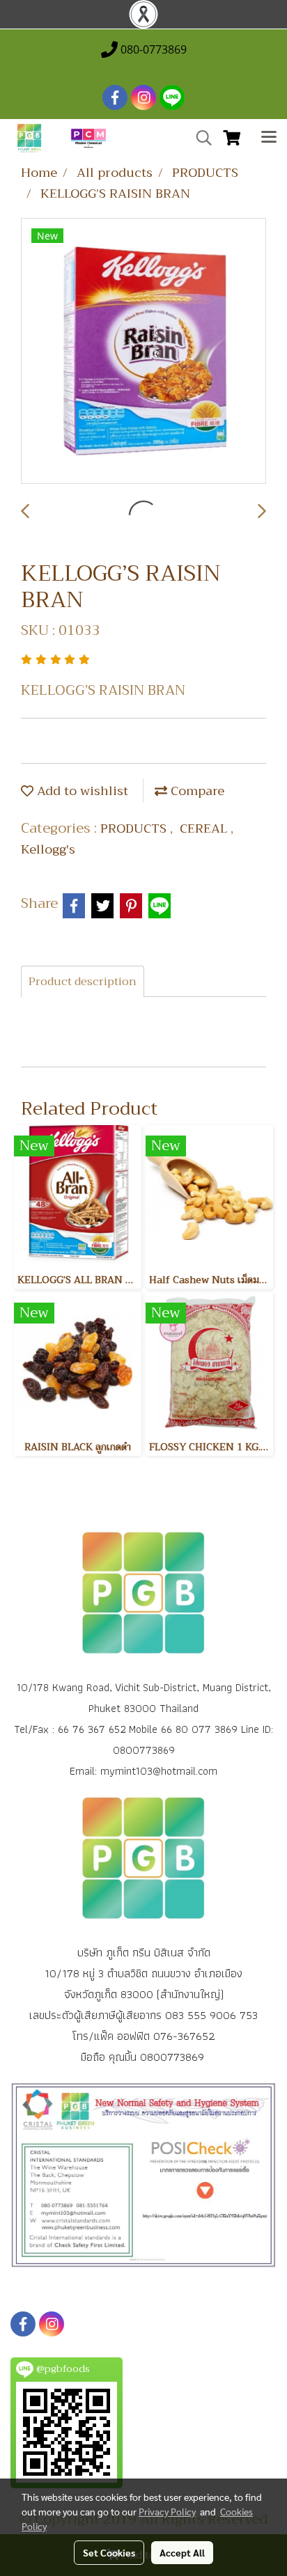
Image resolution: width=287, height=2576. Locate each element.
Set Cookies (109, 2552)
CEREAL (205, 828)
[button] (199, 138)
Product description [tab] (83, 982)
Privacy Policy (167, 2511)
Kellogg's (48, 849)
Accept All (182, 2552)
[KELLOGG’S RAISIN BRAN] (143, 352)
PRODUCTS (135, 828)
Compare (196, 791)
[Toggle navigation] (269, 139)
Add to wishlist (81, 791)
